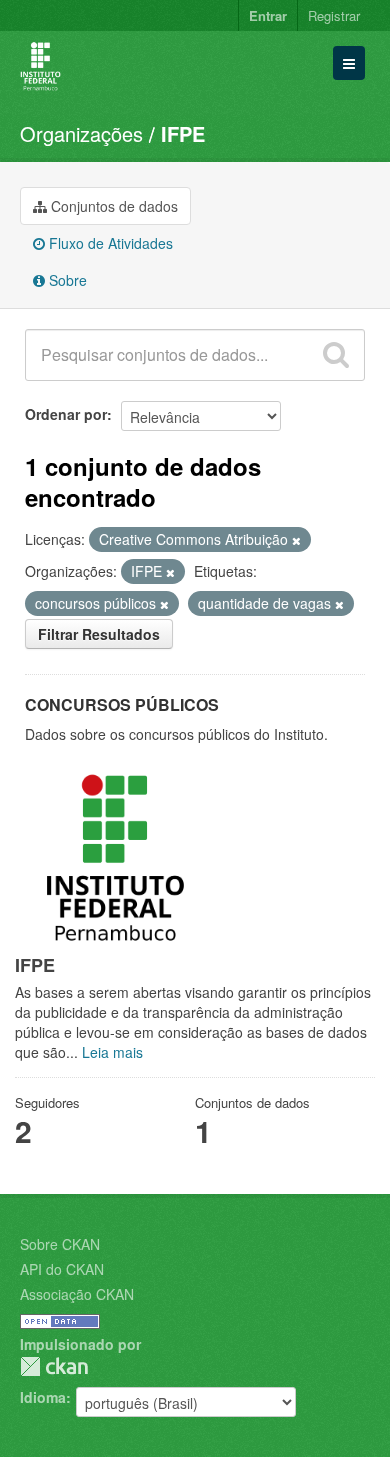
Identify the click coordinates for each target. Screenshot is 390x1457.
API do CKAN (62, 1269)
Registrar (334, 15)
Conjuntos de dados (112, 206)
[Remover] (296, 540)
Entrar (268, 15)
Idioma (43, 1397)
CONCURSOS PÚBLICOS (122, 704)
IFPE (183, 133)
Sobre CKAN (60, 1244)
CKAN (54, 1366)
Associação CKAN (77, 1294)
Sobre (66, 280)
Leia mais (112, 1052)
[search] (336, 355)
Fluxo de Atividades (109, 243)
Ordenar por (66, 414)
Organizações (81, 133)
